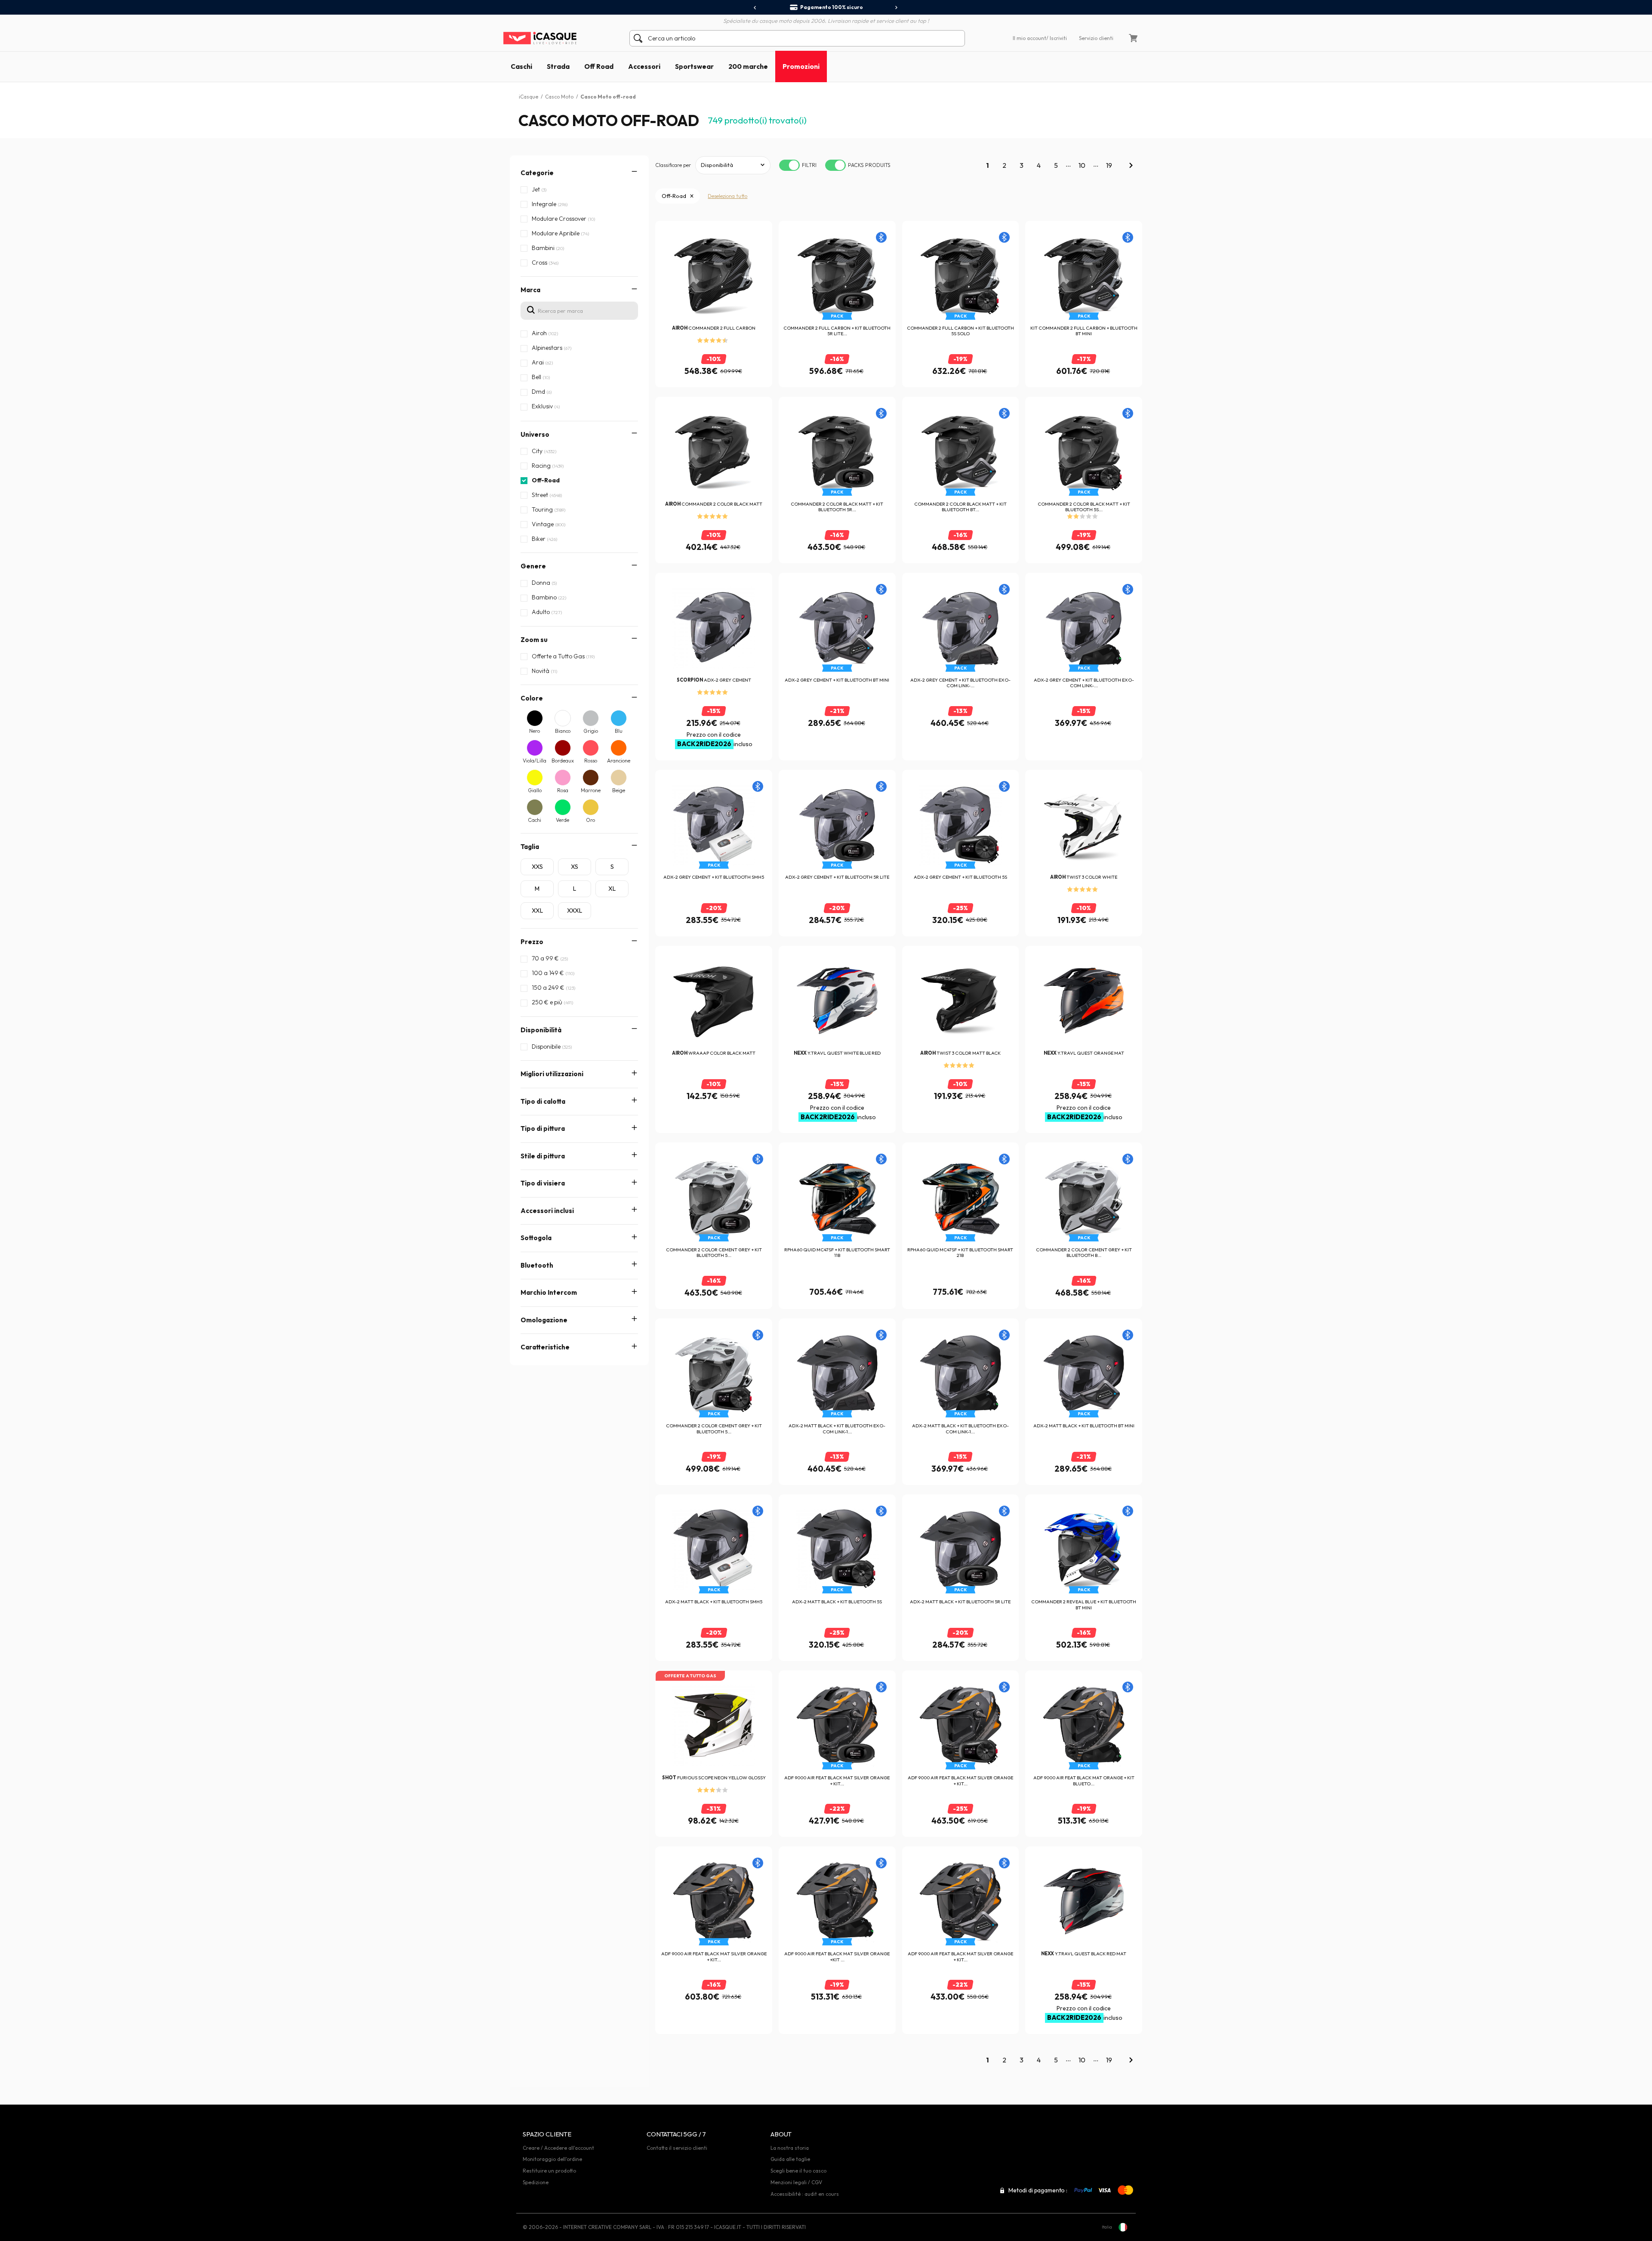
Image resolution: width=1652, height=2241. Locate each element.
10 (1082, 165)
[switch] (789, 165)
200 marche (748, 66)
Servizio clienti (1096, 38)
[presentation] (755, 8)
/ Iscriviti (1057, 38)
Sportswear (694, 66)
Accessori (644, 66)
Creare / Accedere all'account (558, 2148)
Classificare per (673, 165)
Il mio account (1029, 38)
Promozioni (801, 66)
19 (1109, 165)
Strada (558, 66)
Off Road (599, 66)
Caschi (521, 66)
